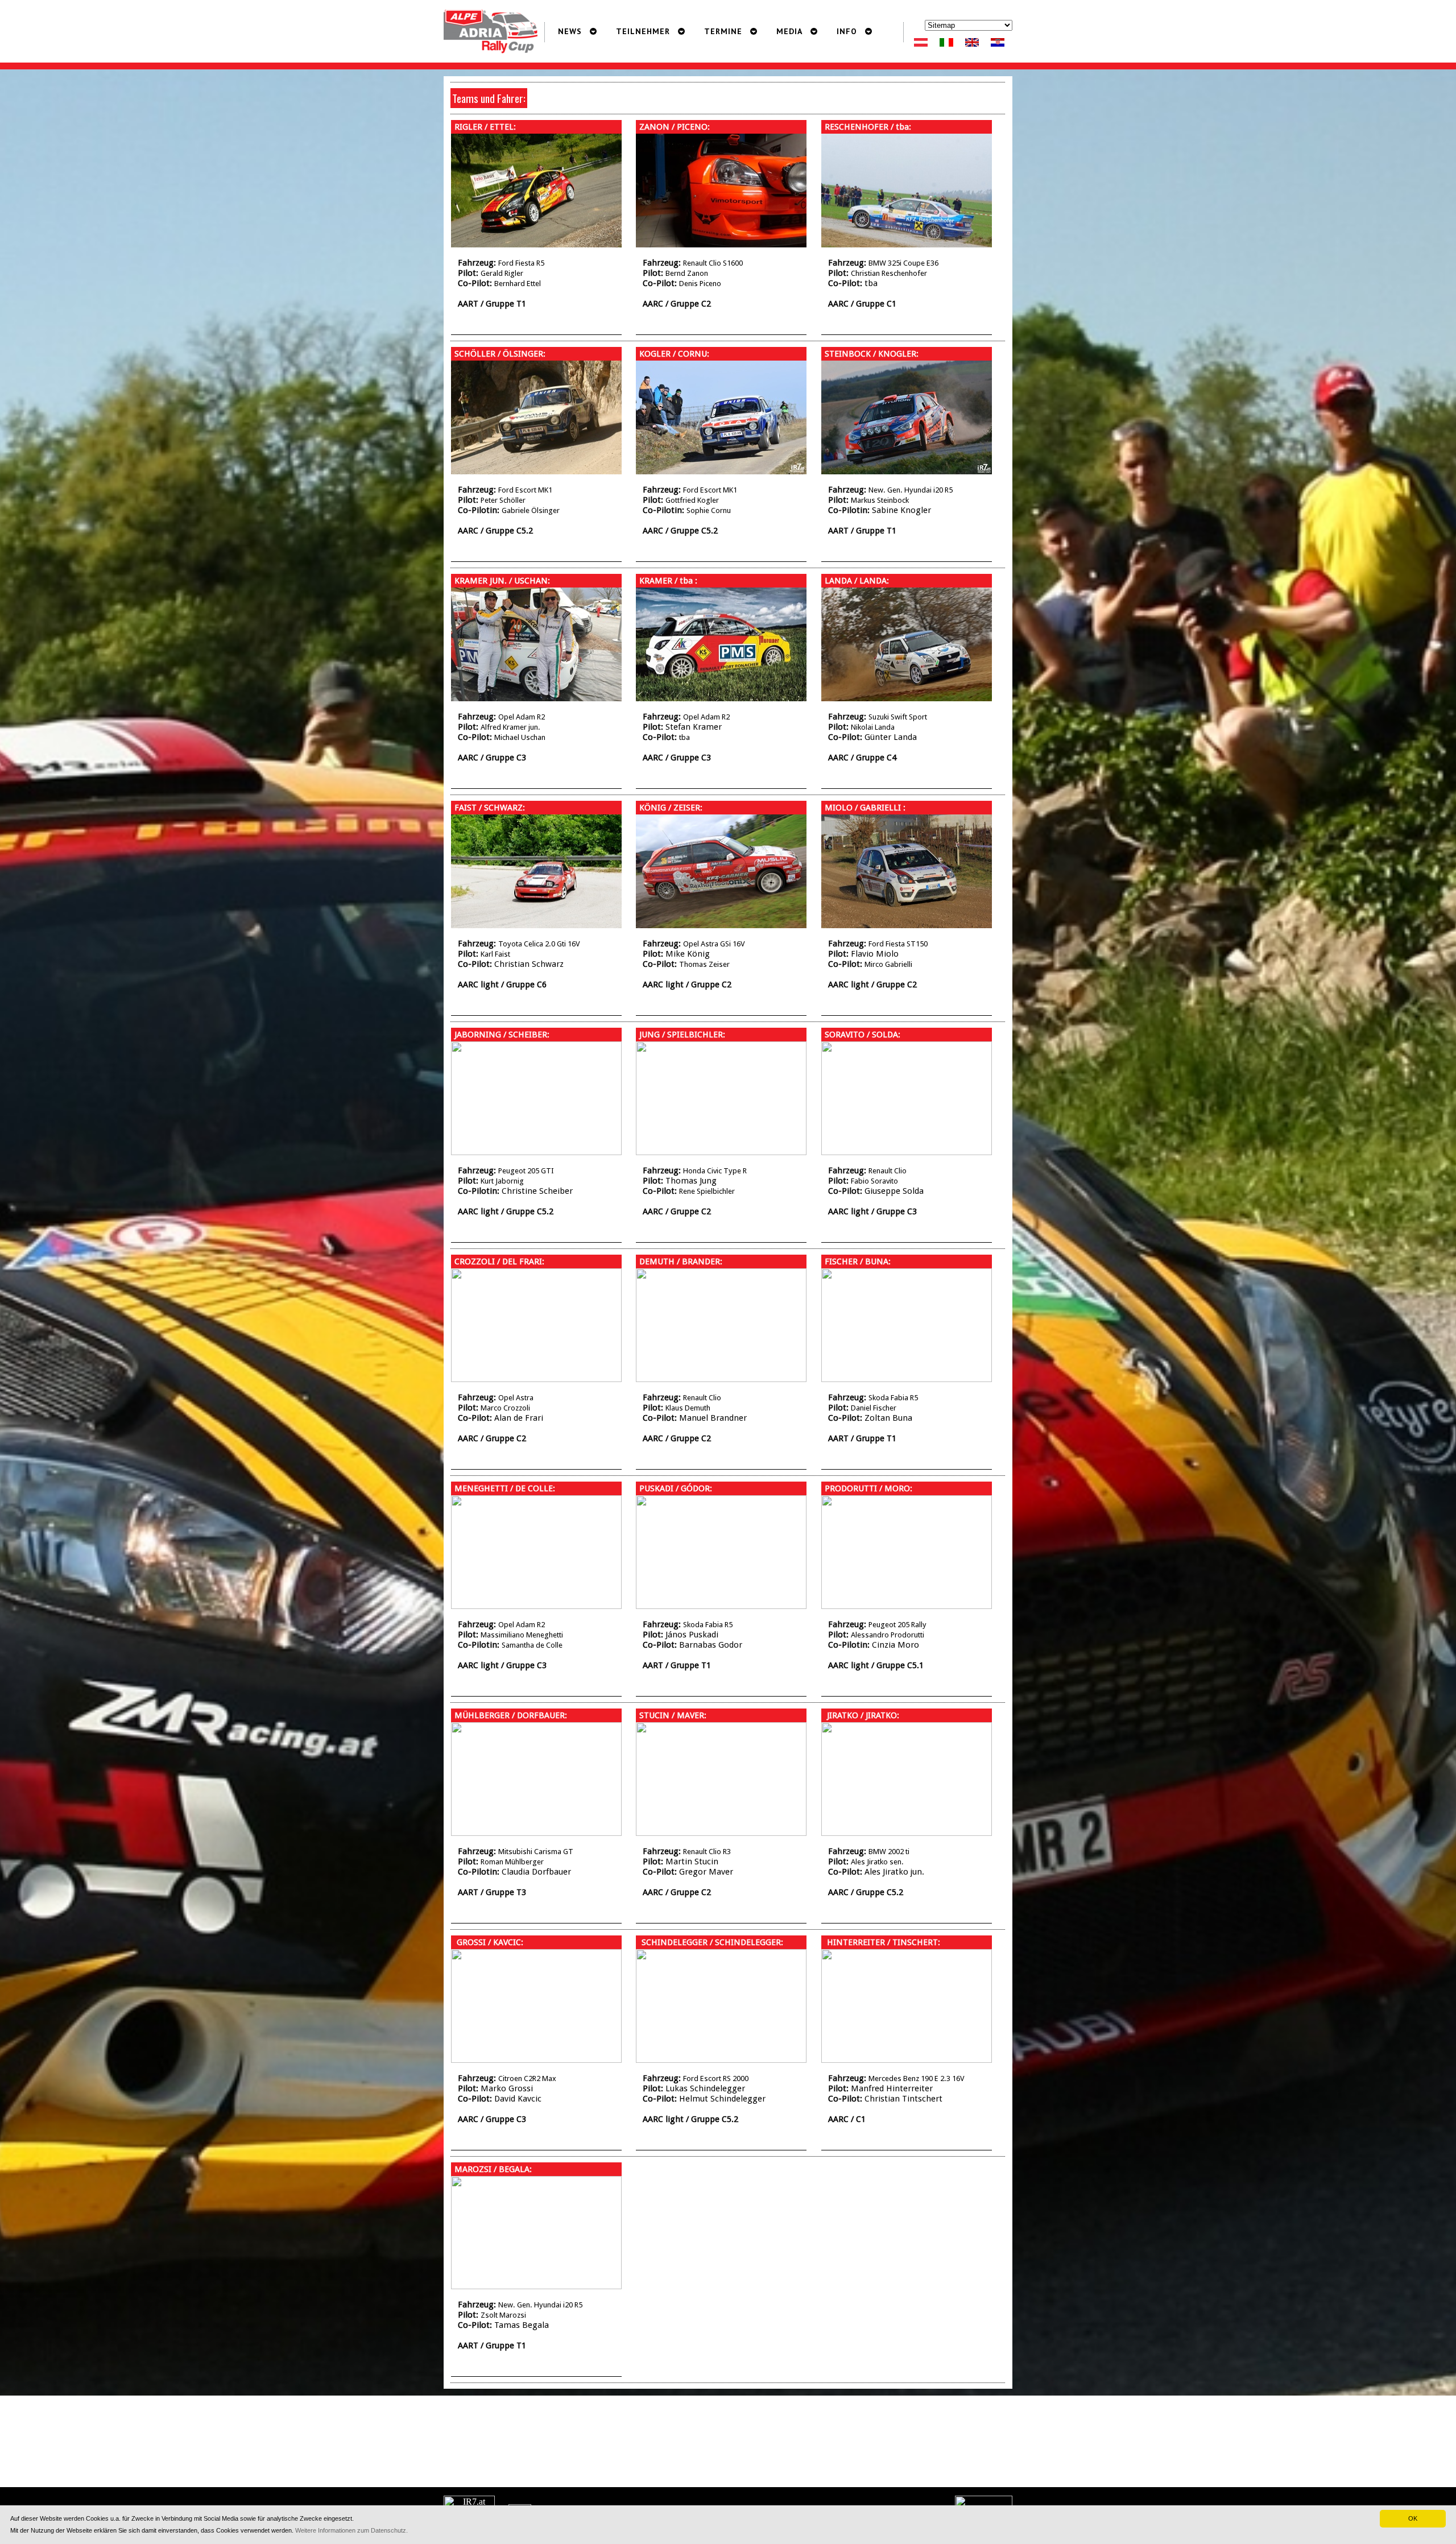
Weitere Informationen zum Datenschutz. (351, 2530)
